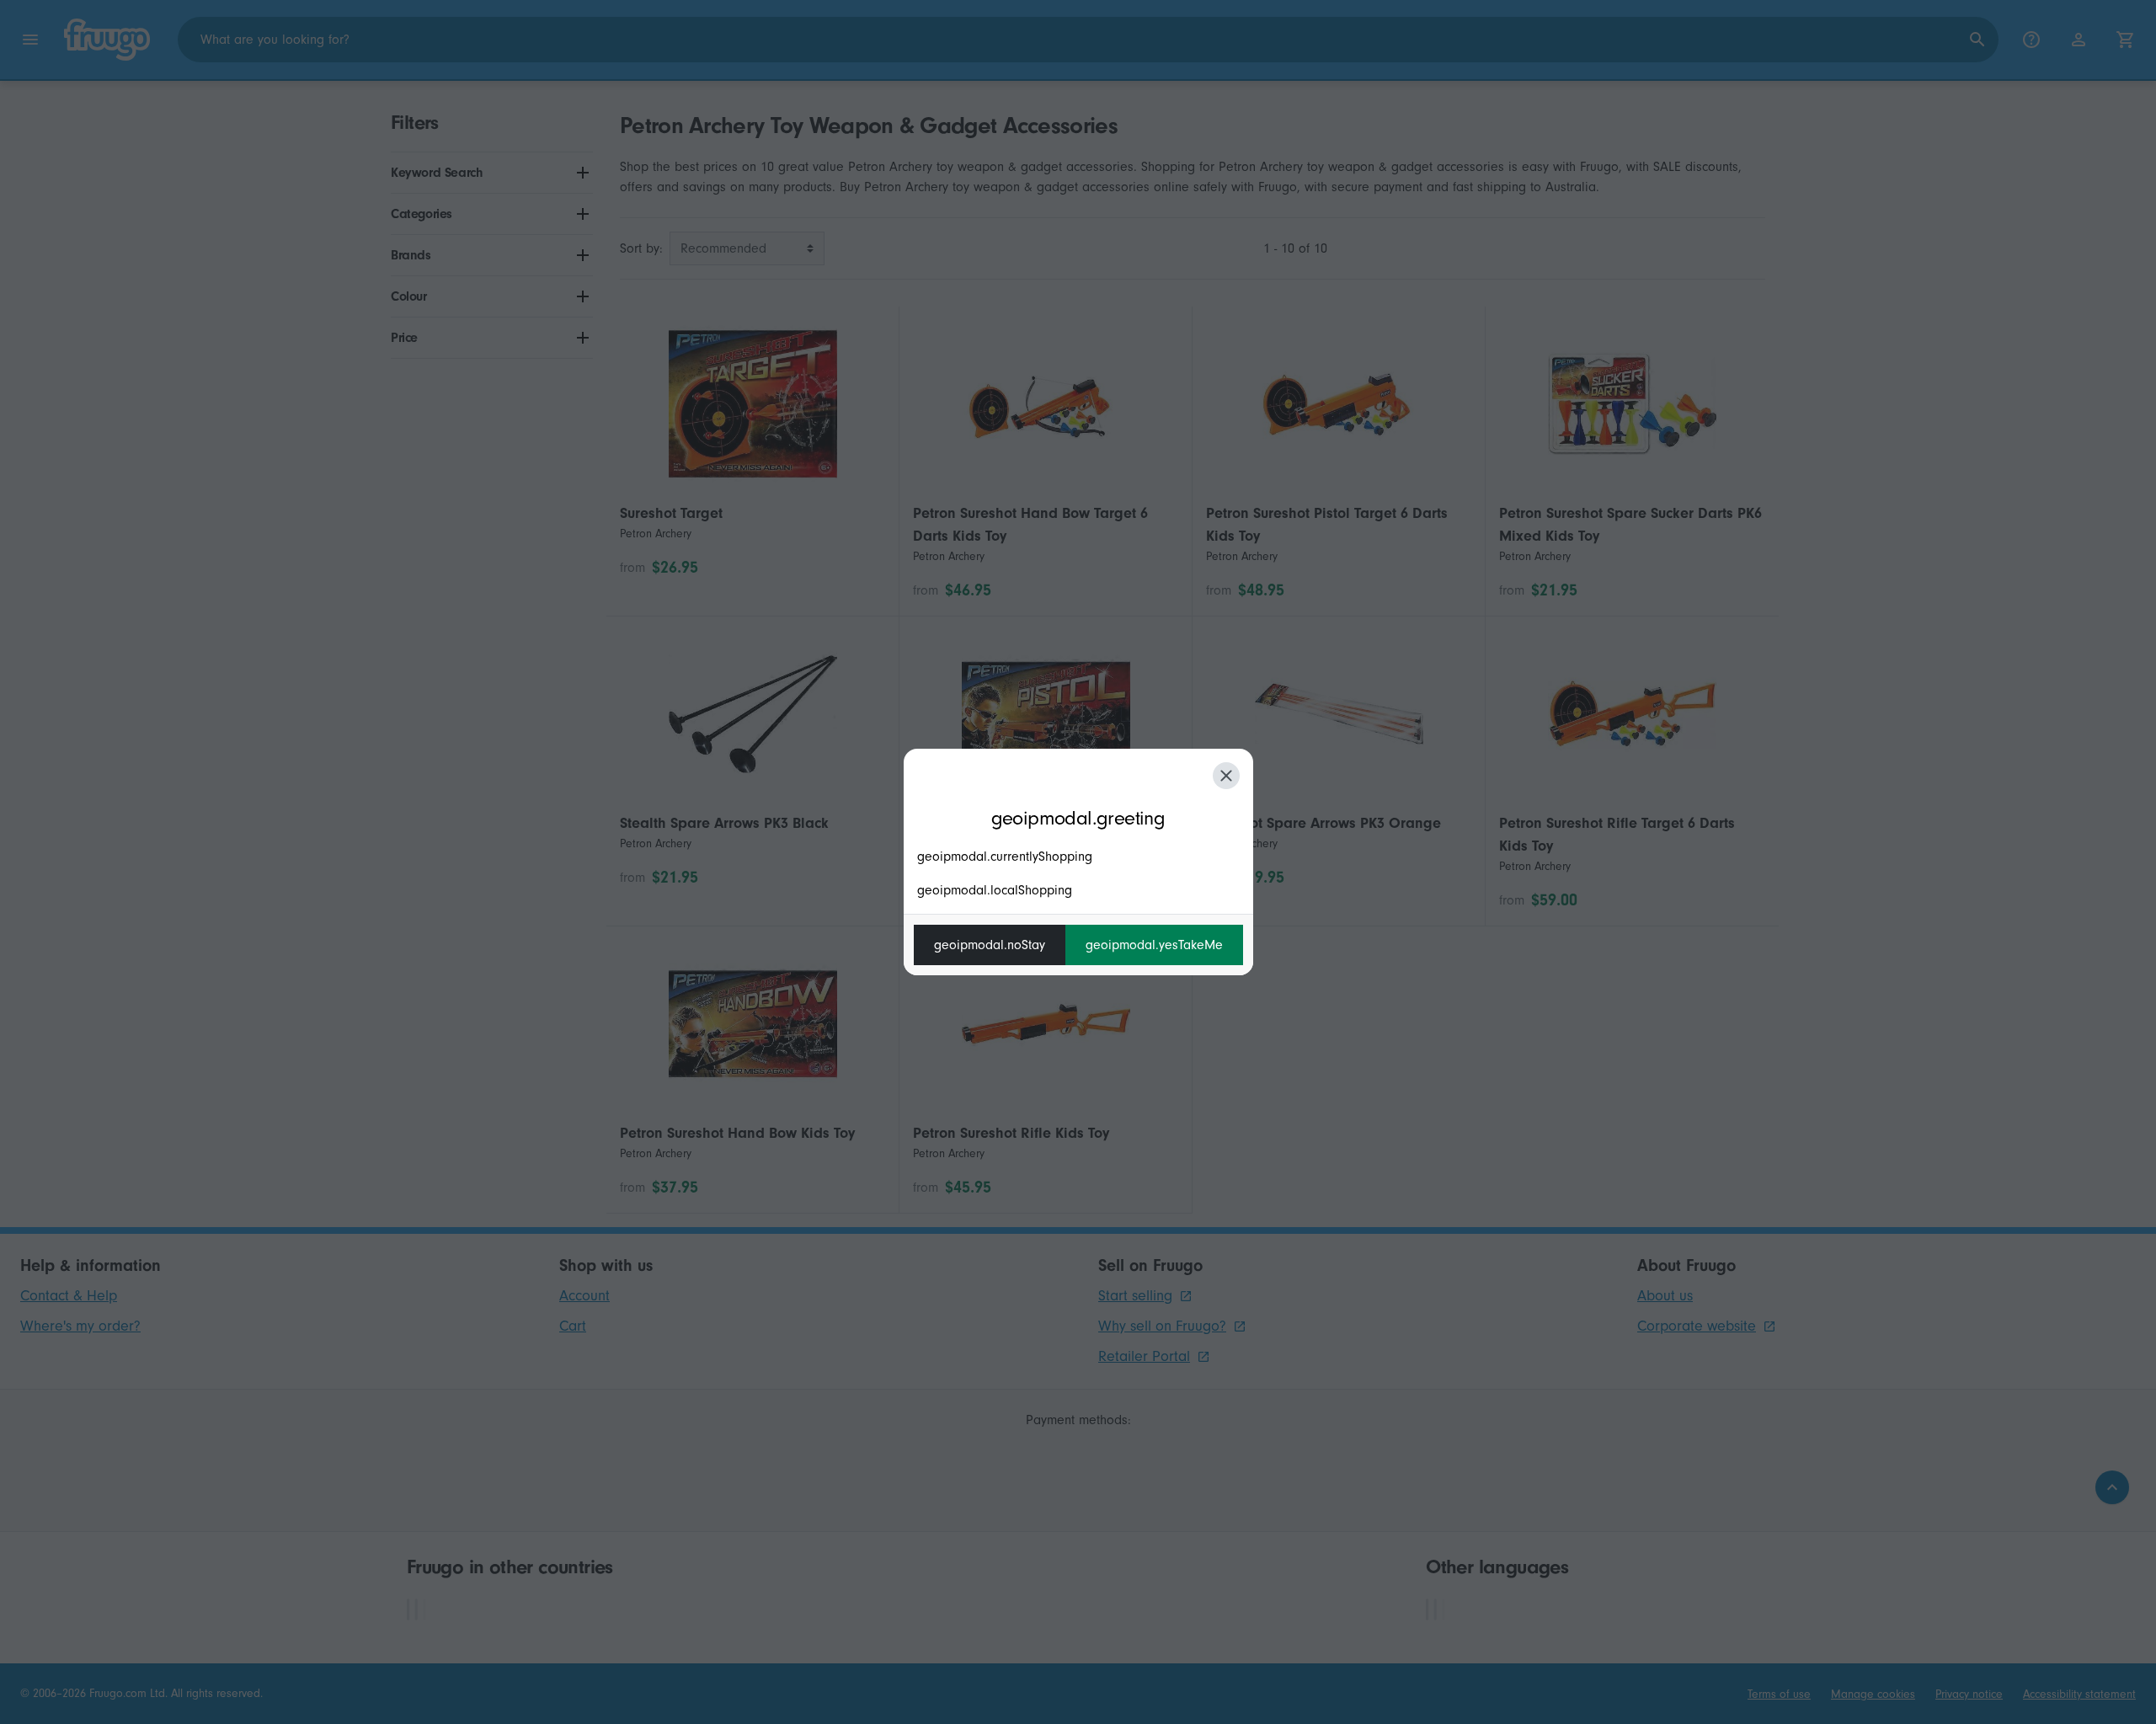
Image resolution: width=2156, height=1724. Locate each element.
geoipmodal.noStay (990, 945)
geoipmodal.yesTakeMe (1154, 945)
